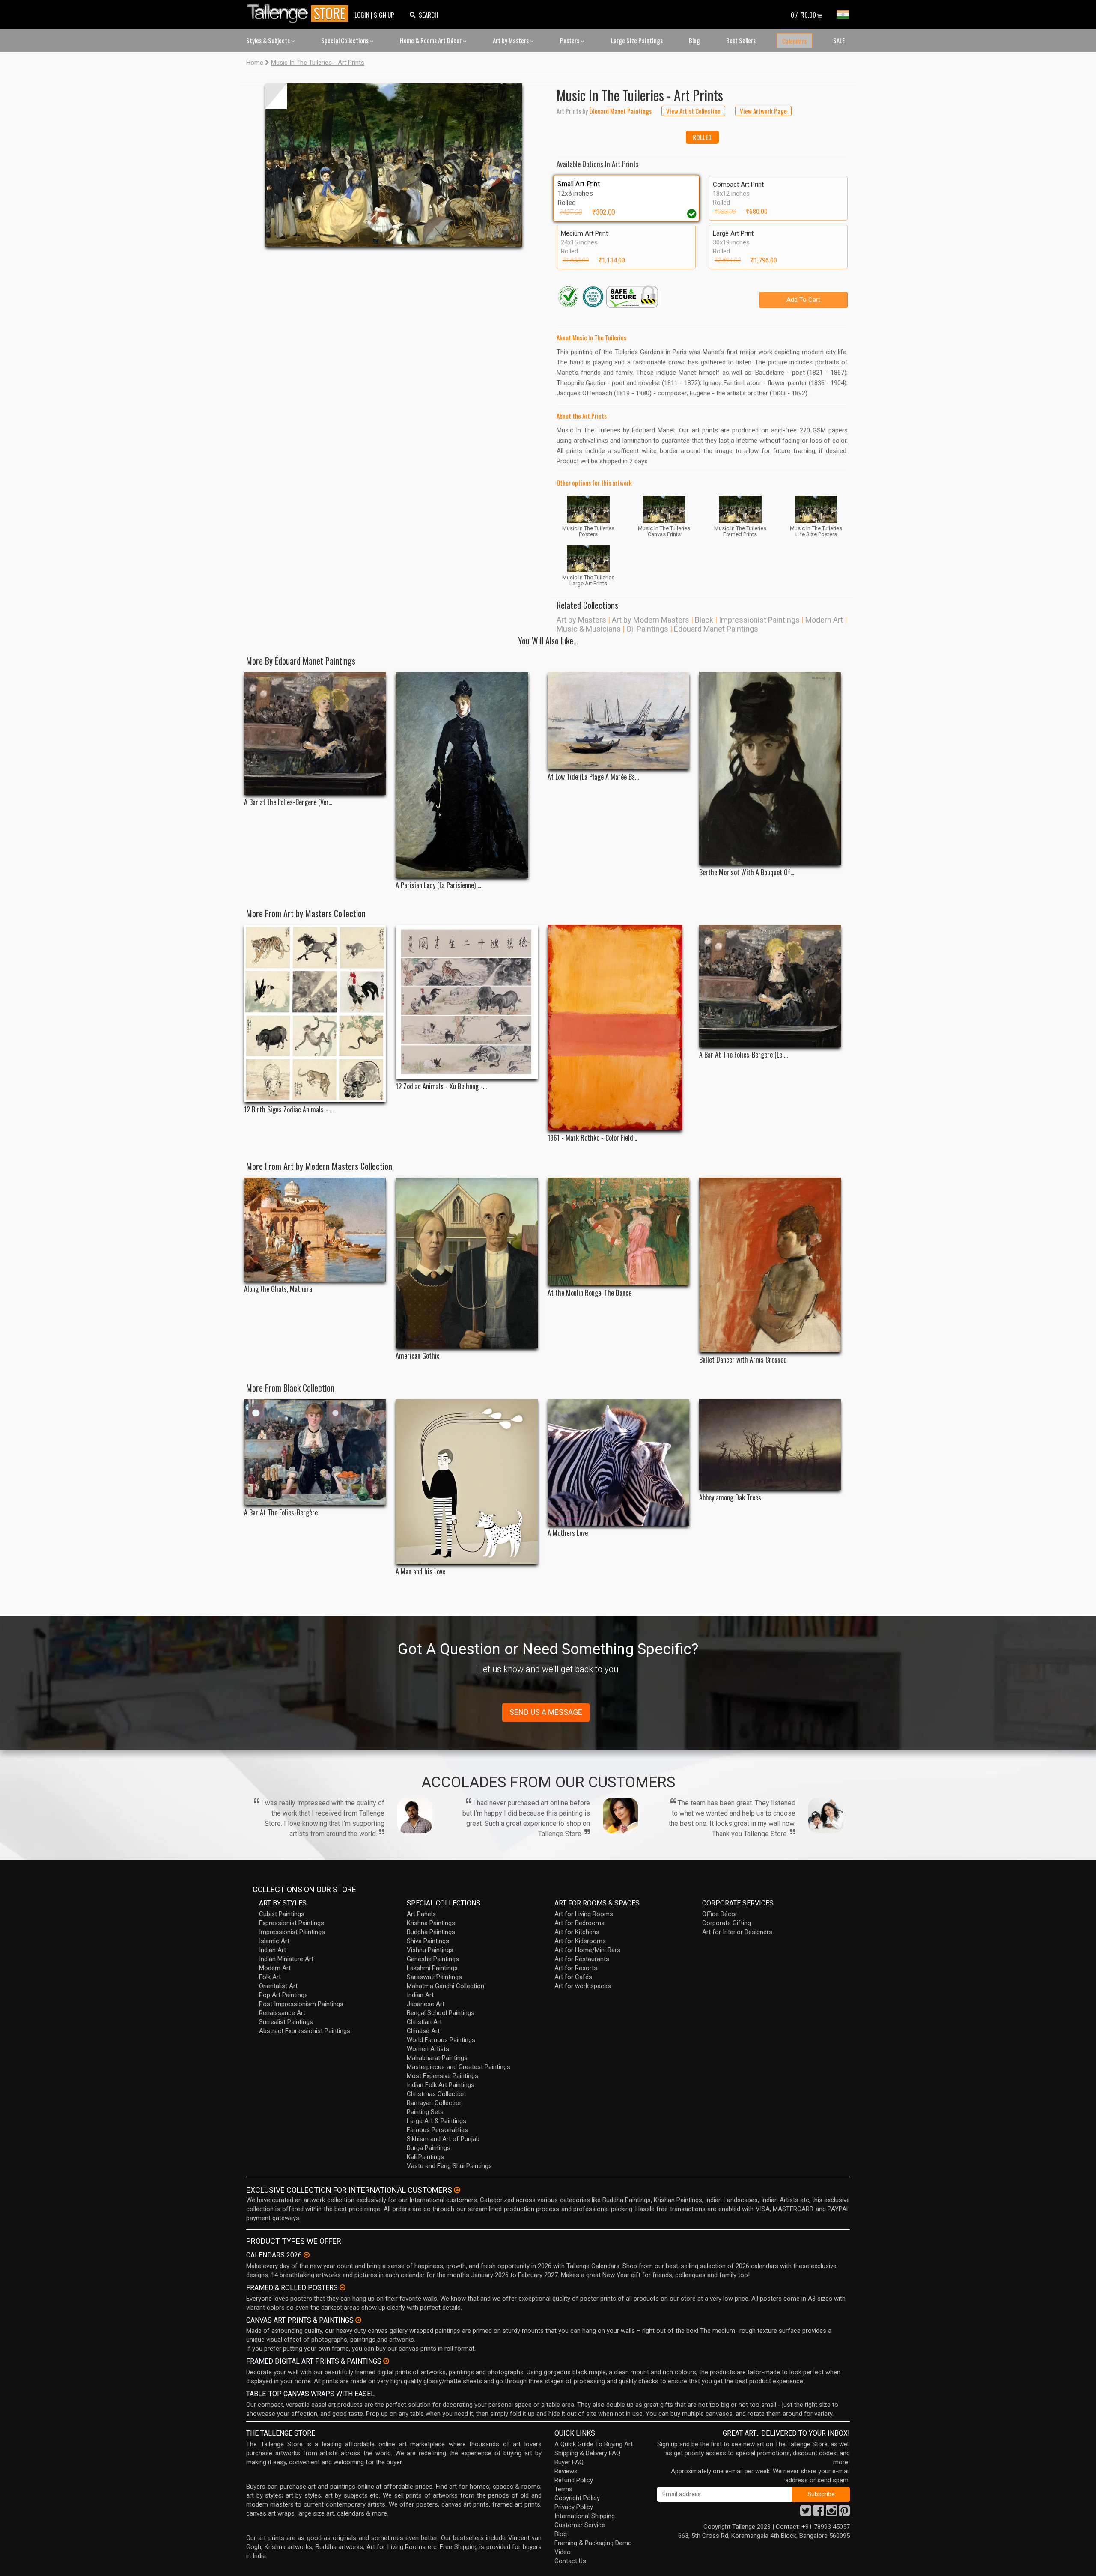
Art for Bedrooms (579, 1923)
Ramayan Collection (435, 2103)
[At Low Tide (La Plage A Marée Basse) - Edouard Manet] (618, 721)
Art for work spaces (583, 1986)
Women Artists (428, 2049)
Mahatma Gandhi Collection (445, 1986)
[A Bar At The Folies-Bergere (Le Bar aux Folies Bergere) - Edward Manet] (770, 986)
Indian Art (273, 1950)
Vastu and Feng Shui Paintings (449, 2166)
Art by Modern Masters (651, 620)
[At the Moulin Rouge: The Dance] (618, 1231)
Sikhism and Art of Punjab (443, 2139)
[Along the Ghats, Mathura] (315, 1230)
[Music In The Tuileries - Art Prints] (394, 165)
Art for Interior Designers (737, 1932)
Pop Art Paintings (283, 1995)
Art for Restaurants (582, 1959)
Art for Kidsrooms (580, 1941)
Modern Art (824, 620)
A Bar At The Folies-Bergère (281, 1513)
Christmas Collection (436, 2094)
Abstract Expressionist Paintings (305, 2031)
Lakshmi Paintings (432, 1968)
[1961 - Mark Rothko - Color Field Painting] (618, 1028)
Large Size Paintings (637, 40)
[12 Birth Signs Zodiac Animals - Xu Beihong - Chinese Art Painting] (315, 1014)
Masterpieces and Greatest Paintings (459, 2067)
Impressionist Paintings (759, 620)
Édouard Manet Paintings (716, 629)
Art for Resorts (576, 1968)
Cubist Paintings (282, 1914)
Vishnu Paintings (430, 1950)
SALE (839, 40)
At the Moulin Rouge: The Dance (590, 1293)
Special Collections (345, 40)
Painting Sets (425, 2112)
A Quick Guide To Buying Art (594, 2444)
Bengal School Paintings (441, 2013)
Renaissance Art (282, 2013)
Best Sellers (741, 40)
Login (362, 15)
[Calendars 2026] (307, 2255)
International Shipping (585, 2516)
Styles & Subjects (269, 40)
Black (704, 620)
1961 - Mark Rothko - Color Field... (592, 1138)
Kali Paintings (425, 2157)
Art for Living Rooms (584, 1914)
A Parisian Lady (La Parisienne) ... (438, 885)
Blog (694, 40)
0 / (803, 15)
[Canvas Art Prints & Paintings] (358, 2320)
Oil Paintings (647, 629)
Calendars (794, 41)
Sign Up (384, 15)
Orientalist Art (278, 1986)
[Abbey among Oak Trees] (770, 1445)
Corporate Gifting (727, 1923)
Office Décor (720, 1914)
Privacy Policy (574, 2507)
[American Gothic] (466, 1263)
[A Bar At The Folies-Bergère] (315, 1452)
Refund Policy (574, 2480)
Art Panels (421, 1914)
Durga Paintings (429, 2148)
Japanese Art (426, 2004)
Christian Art (424, 2022)
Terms (563, 2489)
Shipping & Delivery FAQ (587, 2453)
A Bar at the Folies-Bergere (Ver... (288, 802)
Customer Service (580, 2525)
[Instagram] (831, 2513)
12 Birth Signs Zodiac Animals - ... (289, 1110)
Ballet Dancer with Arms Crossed (743, 1360)
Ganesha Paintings (433, 1959)
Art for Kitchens (577, 1932)
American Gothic (418, 1356)
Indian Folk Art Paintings (441, 2085)
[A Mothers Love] (618, 1462)
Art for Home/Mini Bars (587, 1950)
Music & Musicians (589, 629)
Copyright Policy (577, 2498)
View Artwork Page (763, 111)
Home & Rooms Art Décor (431, 40)
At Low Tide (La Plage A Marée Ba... (593, 777)
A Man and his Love (420, 1572)
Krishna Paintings (431, 1923)
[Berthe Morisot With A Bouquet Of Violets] (770, 769)
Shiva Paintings (428, 1941)
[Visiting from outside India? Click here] (457, 2190)
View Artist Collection (693, 111)
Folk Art (270, 1977)
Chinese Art (423, 2031)
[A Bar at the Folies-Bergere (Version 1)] (315, 733)
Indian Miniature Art (286, 1959)
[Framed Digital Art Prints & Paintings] (386, 2361)
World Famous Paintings (441, 2040)
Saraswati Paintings (434, 1977)
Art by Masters (511, 40)
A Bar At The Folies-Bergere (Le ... (743, 1055)
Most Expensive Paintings (442, 2076)
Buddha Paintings (431, 1932)
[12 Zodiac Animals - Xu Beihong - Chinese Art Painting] (466, 1002)
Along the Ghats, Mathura (278, 1289)
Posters (570, 40)
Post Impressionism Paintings (301, 2004)
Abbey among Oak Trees (730, 1498)
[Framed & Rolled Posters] (342, 2287)
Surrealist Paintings (286, 2022)
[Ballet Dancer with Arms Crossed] (770, 1265)
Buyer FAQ (569, 2462)
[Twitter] (806, 2513)
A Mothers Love (568, 1533)
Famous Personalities (437, 2130)
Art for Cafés (573, 1977)
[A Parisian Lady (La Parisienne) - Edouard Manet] (466, 775)
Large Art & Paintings (436, 2121)
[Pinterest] (844, 2513)
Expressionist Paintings (292, 1923)
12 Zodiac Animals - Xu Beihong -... (441, 1087)
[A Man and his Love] (466, 1482)
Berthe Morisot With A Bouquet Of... (747, 872)
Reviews (566, 2471)
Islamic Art (274, 1941)
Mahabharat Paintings (437, 2058)
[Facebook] (819, 2513)
